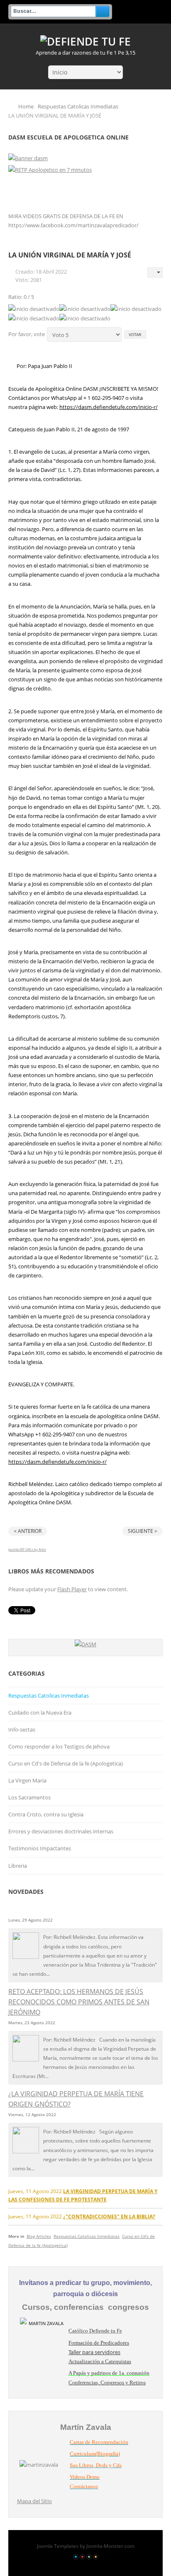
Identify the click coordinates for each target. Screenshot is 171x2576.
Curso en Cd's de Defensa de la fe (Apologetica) (66, 1763)
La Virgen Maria (27, 1780)
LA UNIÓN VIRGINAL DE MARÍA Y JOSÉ (70, 255)
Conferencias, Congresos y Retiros (107, 2382)
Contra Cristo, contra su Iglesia (46, 1814)
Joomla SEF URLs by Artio (27, 1549)
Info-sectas (22, 1729)
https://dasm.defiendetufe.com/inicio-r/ (109, 407)
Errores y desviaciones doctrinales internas (61, 1831)
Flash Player (72, 1589)
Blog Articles (39, 2236)
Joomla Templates (58, 2546)
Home (26, 106)
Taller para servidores (94, 2352)
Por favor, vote (27, 334)
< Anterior (28, 1531)
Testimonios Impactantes (40, 1848)
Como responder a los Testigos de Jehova (59, 1746)
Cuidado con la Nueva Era (40, 1713)
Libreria (18, 1866)
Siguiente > (143, 1531)
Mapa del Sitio (34, 2501)
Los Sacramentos (29, 1797)
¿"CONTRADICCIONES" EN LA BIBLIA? (109, 2216)
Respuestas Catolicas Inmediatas (78, 106)
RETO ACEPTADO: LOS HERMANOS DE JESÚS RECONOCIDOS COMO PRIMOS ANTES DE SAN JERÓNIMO (79, 2002)
